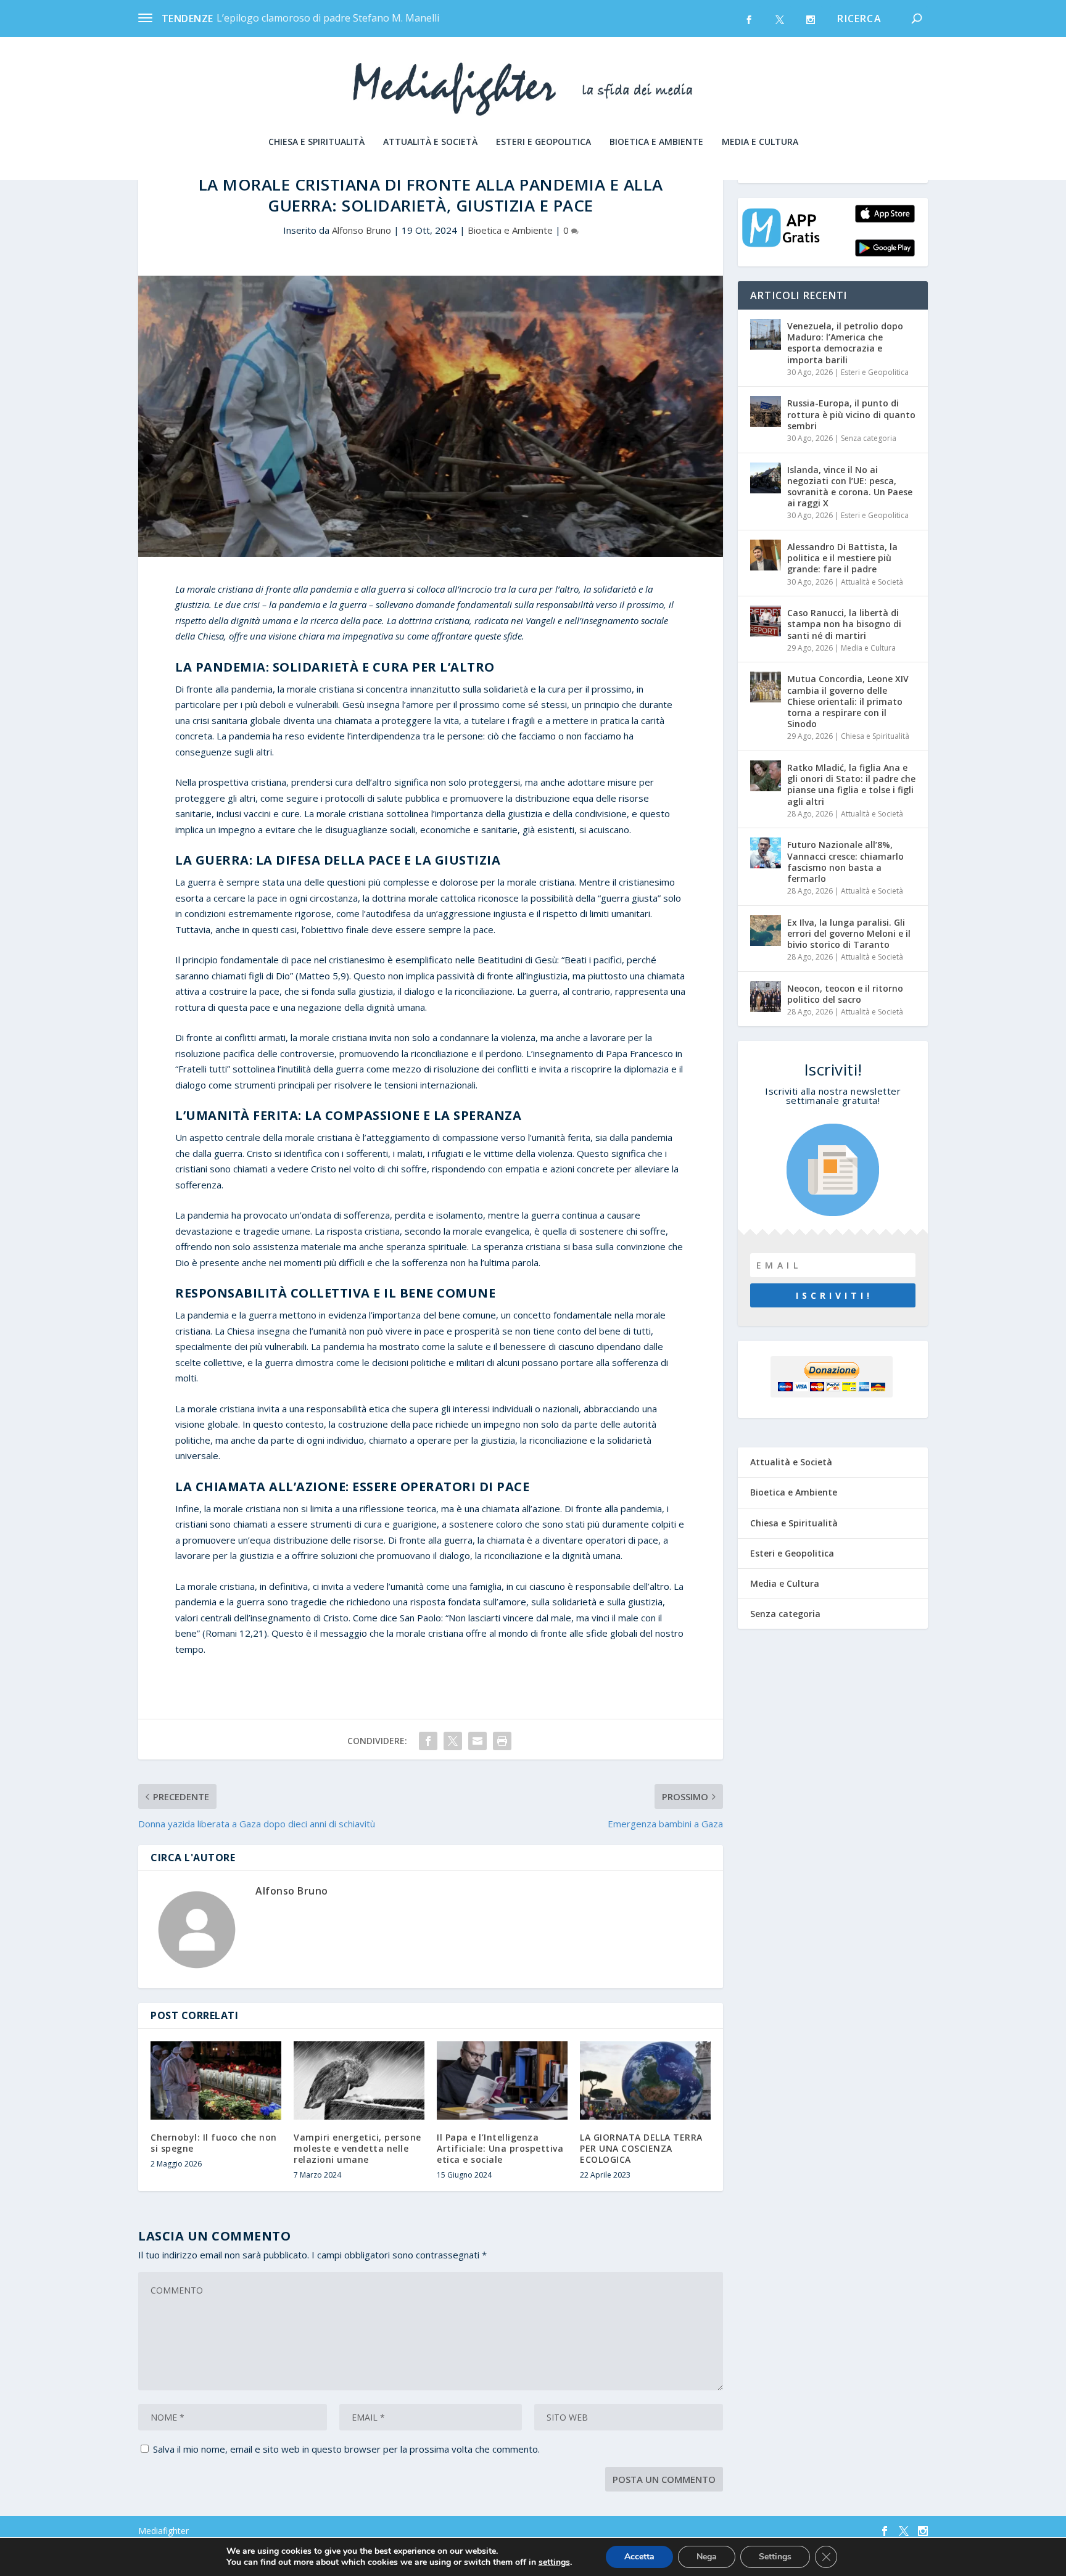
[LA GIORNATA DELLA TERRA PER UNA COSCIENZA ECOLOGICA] (645, 2080)
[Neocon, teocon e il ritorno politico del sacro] (766, 997)
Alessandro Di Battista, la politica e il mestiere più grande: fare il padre (842, 558)
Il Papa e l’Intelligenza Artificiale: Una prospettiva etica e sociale (500, 2148)
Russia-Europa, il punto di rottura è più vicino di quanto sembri (851, 414)
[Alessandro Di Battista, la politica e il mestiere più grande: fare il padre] (766, 555)
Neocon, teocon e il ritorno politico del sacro (845, 994)
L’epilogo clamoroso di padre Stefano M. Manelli (328, 18)
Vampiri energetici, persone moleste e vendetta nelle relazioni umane (357, 2148)
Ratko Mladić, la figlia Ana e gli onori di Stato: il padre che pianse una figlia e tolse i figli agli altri (851, 784)
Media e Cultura (760, 142)
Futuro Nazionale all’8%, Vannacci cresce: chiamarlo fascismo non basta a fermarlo (845, 862)
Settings (775, 2557)
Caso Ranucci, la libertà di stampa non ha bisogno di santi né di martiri (844, 624)
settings (554, 2562)
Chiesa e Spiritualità (316, 142)
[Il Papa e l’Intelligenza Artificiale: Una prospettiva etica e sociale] (502, 2080)
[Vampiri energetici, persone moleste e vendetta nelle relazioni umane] (359, 2080)
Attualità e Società (430, 142)
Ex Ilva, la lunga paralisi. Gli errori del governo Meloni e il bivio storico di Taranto (849, 933)
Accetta (639, 2557)
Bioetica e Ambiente (656, 142)
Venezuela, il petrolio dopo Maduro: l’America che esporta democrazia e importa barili (845, 343)
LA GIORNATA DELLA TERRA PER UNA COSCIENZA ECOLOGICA (641, 2148)
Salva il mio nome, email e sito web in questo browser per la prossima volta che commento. (346, 2449)
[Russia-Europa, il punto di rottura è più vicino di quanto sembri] (766, 411)
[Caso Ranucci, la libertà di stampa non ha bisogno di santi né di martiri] (766, 621)
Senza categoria (869, 438)
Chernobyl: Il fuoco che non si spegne (214, 2143)
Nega (707, 2557)
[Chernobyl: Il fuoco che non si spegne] (216, 2080)
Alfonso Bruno (362, 230)
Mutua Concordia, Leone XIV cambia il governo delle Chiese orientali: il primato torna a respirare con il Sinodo (848, 701)
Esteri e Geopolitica (543, 142)
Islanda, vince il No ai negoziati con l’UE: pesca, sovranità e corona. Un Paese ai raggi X (850, 487)
